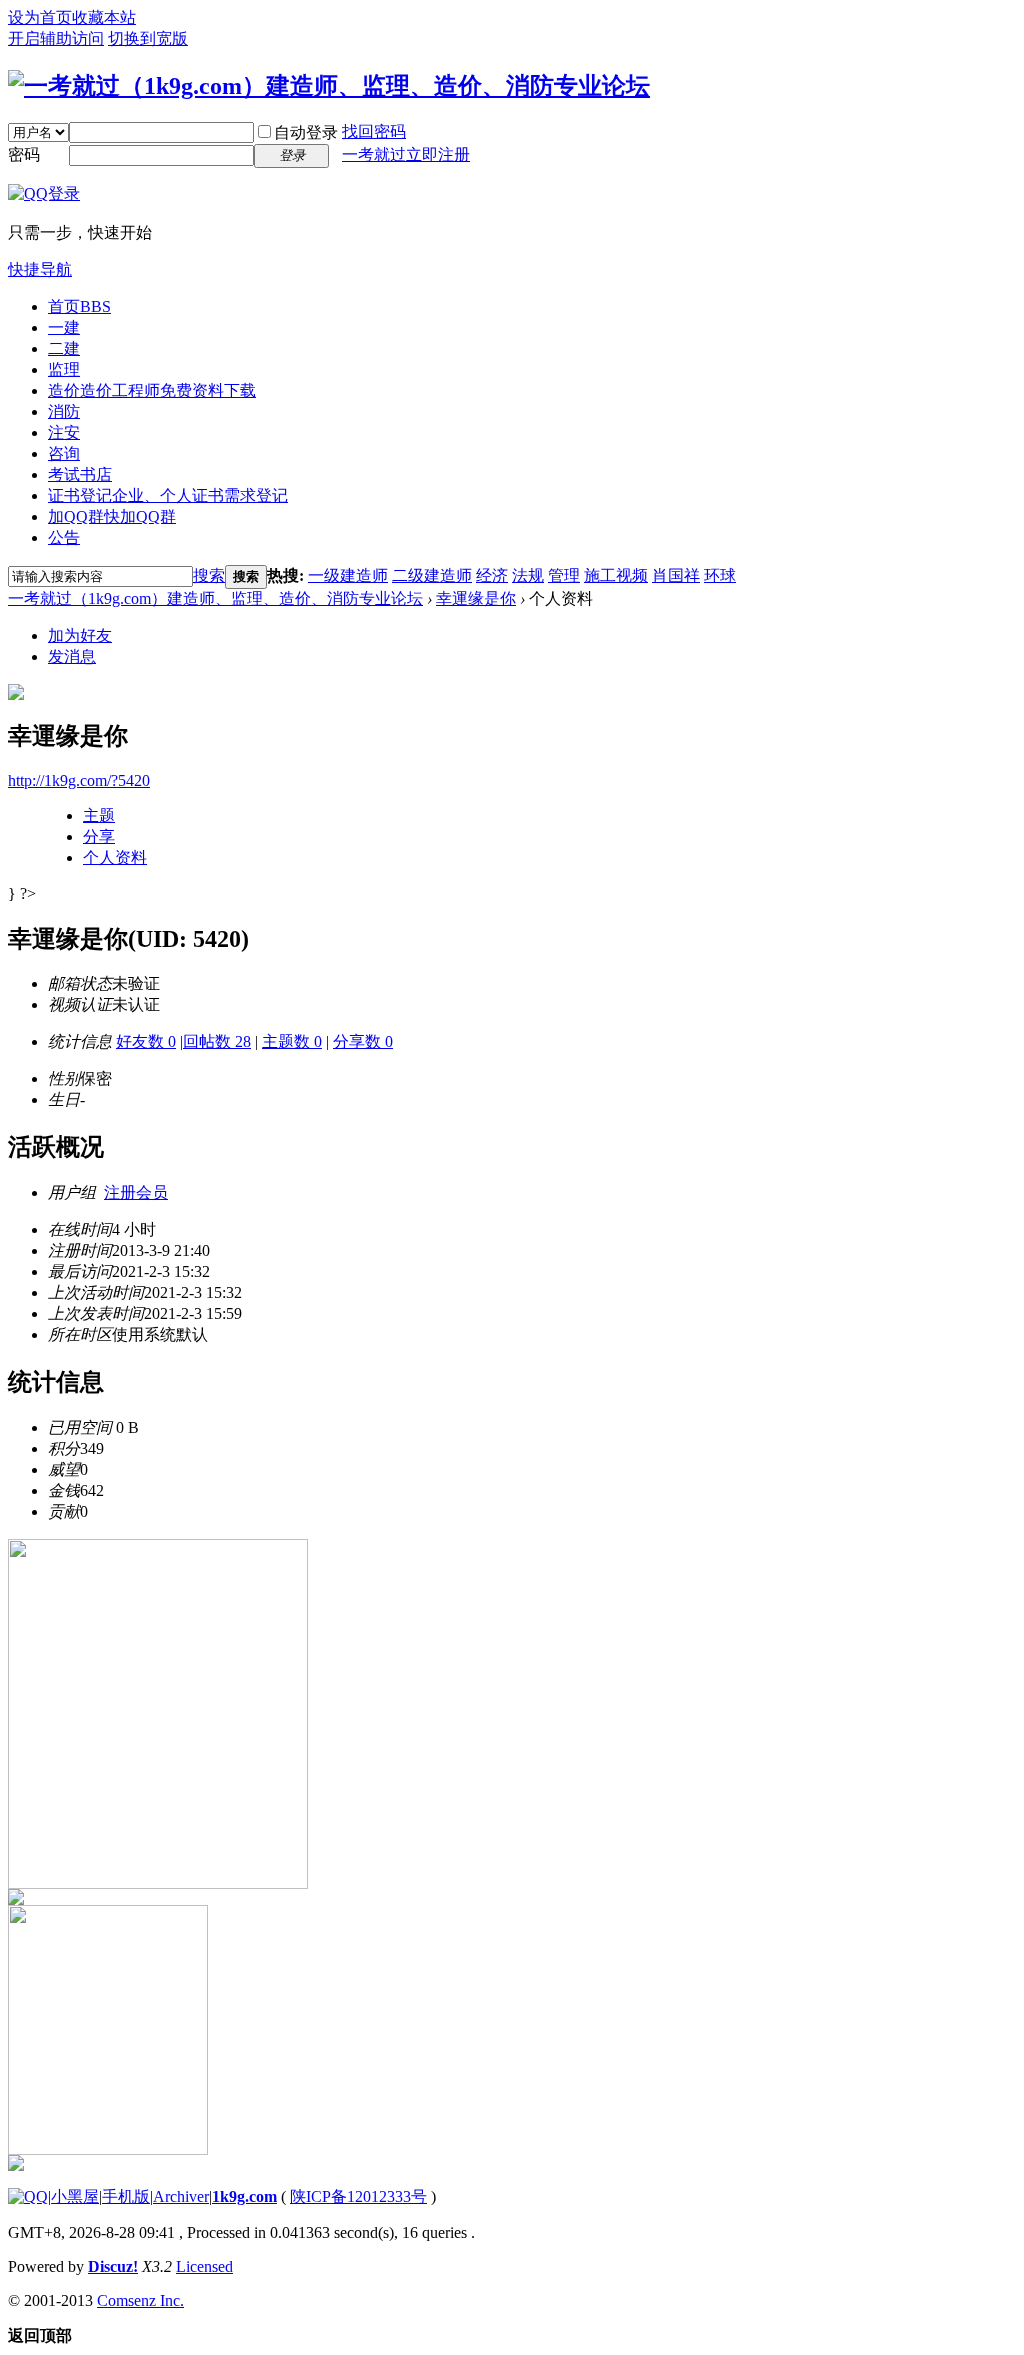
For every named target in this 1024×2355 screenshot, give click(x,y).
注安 (64, 432)
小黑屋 (75, 2196)
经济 (492, 575)
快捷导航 (40, 269)
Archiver (181, 2196)
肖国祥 (676, 575)
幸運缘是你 (476, 598)
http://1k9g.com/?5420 (79, 780)
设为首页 (40, 17)
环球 (720, 575)
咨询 (64, 453)
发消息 (72, 656)
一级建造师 (348, 575)
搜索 (209, 575)
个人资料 (115, 857)
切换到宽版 (148, 38)
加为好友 (80, 635)
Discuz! (113, 2266)
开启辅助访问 (56, 38)
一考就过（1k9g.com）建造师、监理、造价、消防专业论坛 (215, 598)
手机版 (126, 2196)
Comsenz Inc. (140, 2300)
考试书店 (80, 474)
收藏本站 (104, 17)
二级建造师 (432, 575)
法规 (528, 575)
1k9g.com (244, 2196)
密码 (24, 154)
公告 (64, 537)
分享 (99, 836)
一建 (64, 327)
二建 (64, 348)
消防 (64, 411)
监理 (64, 369)
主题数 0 (292, 1041)
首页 (79, 306)
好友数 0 (146, 1041)
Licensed (204, 2266)
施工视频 (616, 575)
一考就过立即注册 (406, 154)
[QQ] (28, 2196)
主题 (99, 815)
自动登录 (306, 132)
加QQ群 (112, 516)
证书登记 (168, 495)
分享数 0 (363, 1041)
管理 (564, 575)
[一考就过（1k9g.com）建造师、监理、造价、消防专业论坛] (329, 86)
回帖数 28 (217, 1041)
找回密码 (374, 131)
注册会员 (136, 1192)
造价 (152, 390)
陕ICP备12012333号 (358, 2196)
